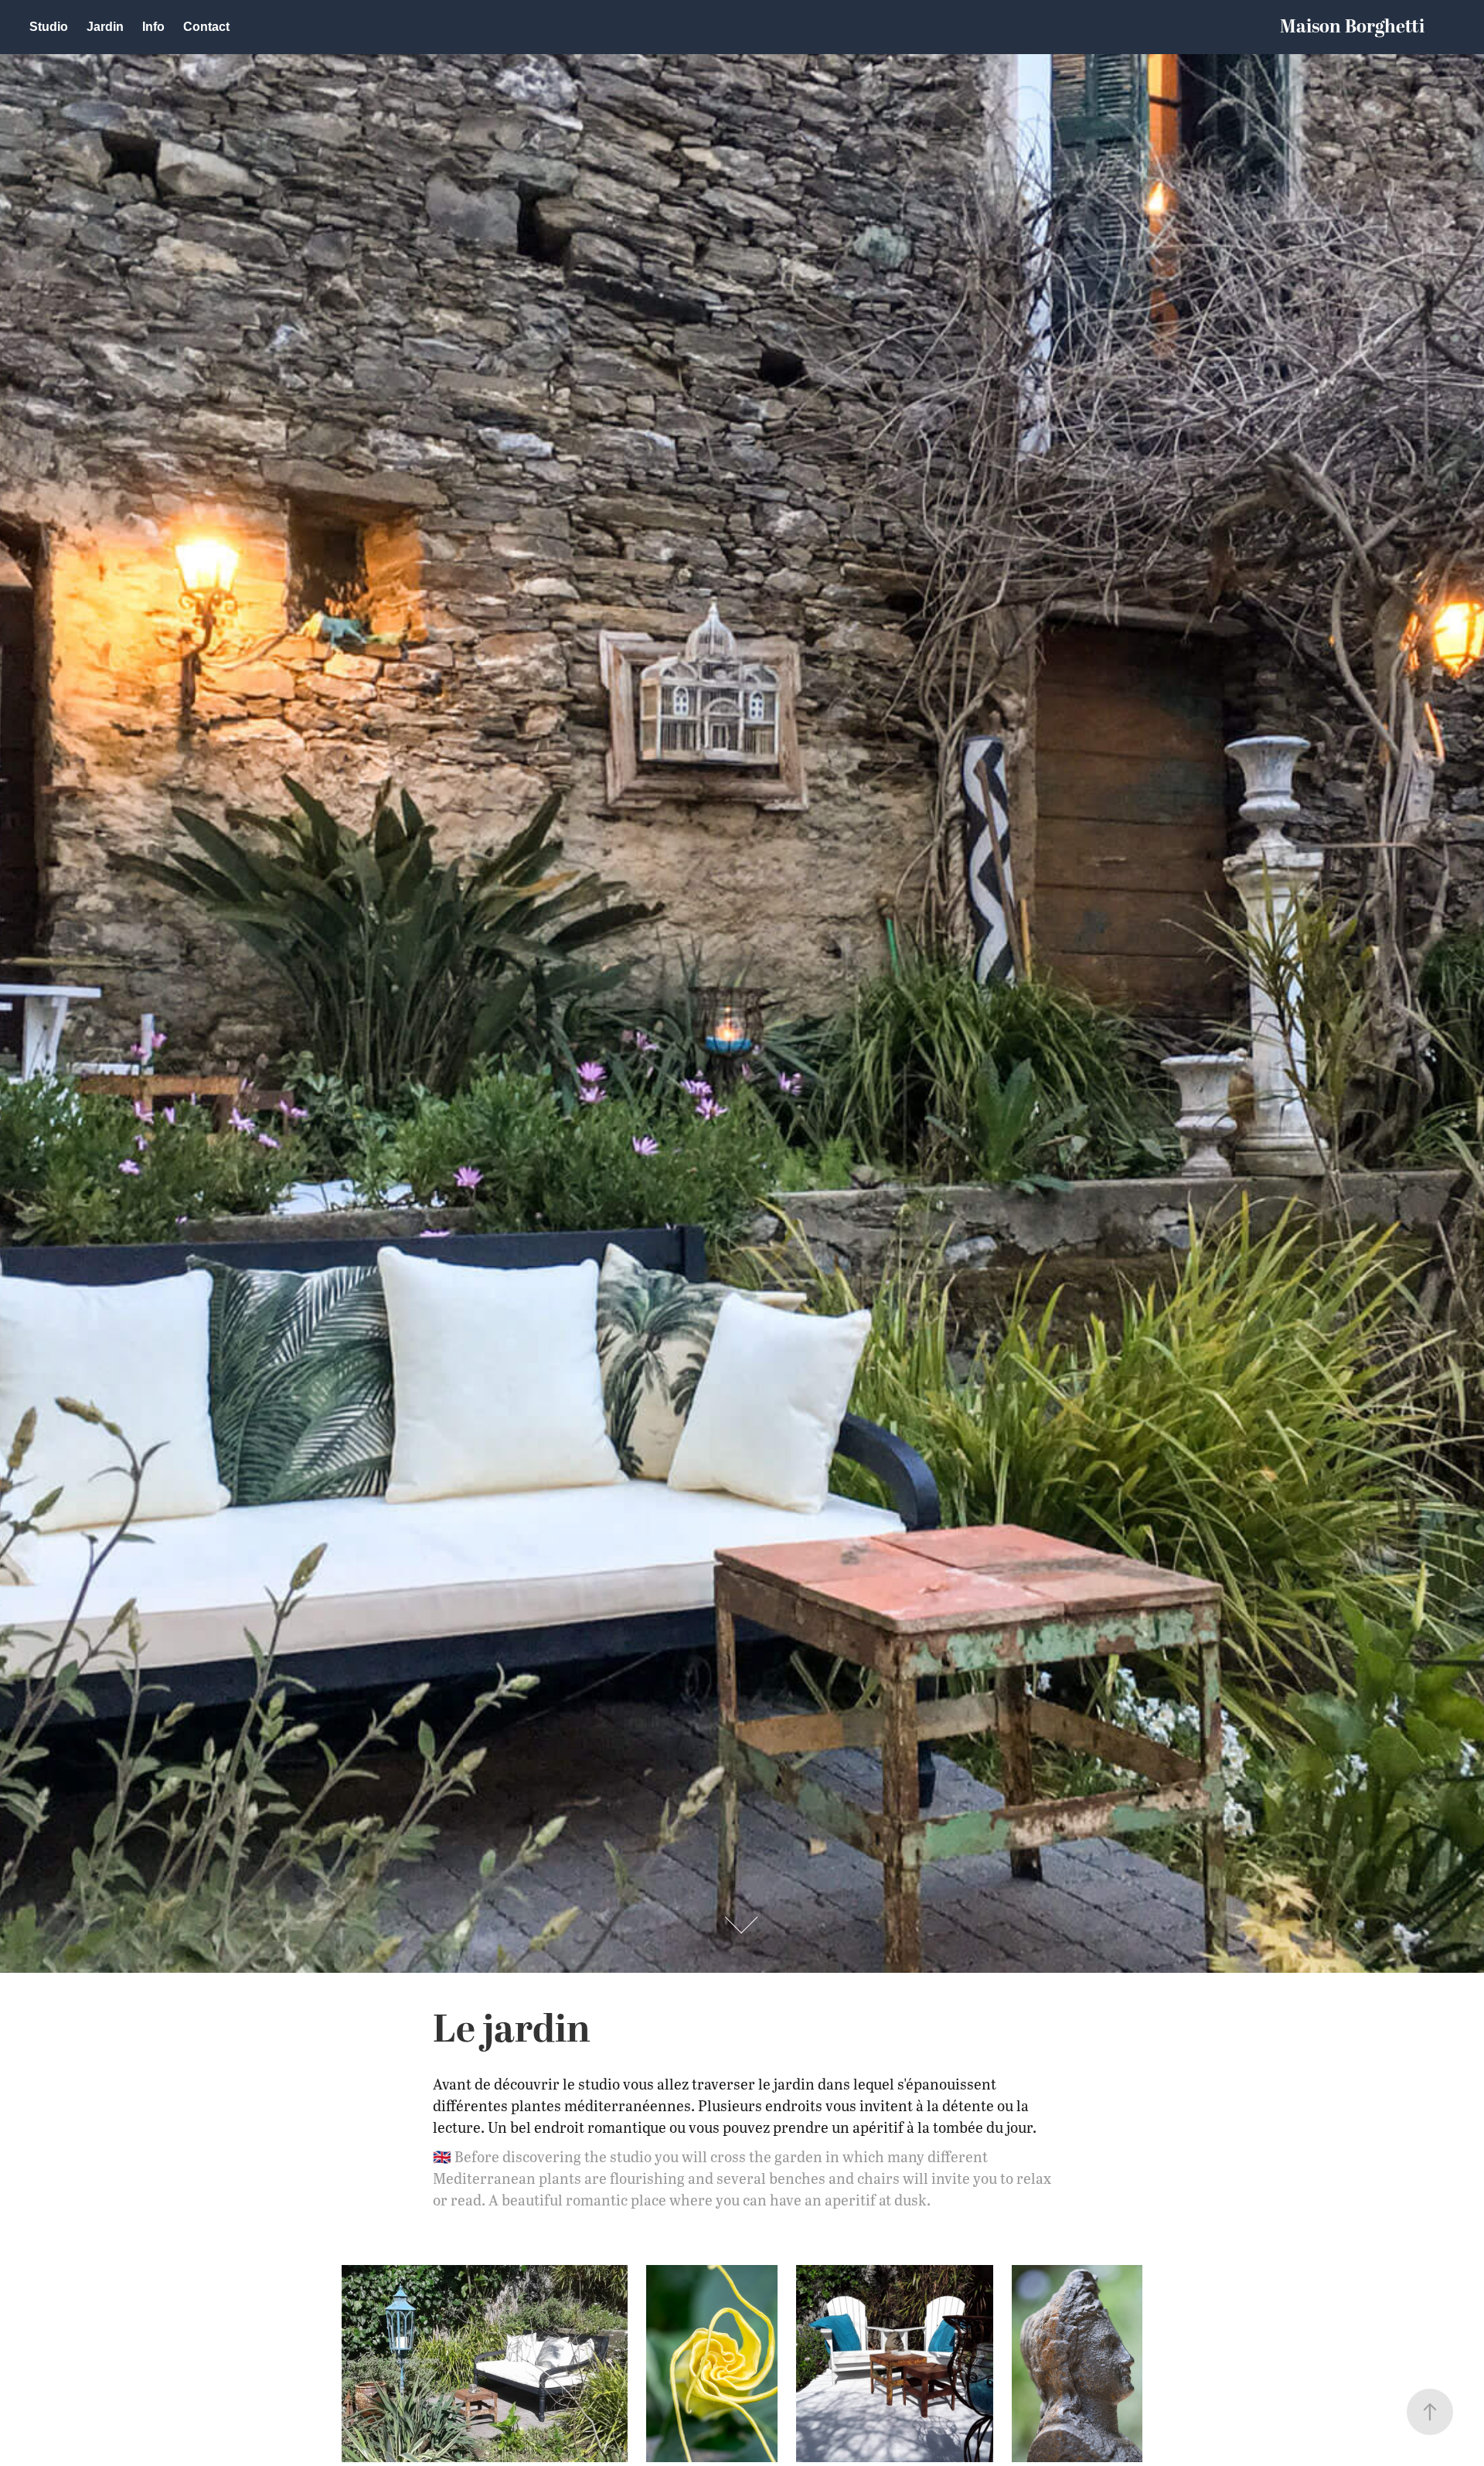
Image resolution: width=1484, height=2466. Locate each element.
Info (153, 27)
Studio (49, 27)
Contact (206, 27)
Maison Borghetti (1352, 27)
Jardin (105, 27)
